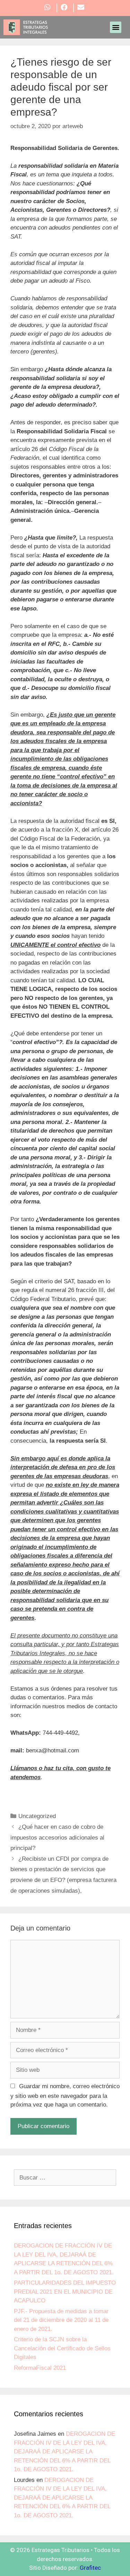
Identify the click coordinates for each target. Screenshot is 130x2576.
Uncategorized (37, 1816)
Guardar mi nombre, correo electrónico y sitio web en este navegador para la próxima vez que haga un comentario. (65, 2096)
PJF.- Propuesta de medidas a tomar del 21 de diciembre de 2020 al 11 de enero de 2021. (61, 2320)
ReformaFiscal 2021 (40, 2368)
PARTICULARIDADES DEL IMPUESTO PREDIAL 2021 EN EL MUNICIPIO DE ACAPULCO (65, 2292)
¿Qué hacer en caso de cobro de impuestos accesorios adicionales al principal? (57, 1837)
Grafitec (90, 2568)
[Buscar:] (65, 2178)
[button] (116, 27)
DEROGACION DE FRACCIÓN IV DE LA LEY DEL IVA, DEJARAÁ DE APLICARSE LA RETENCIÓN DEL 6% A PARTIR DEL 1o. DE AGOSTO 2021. (64, 2452)
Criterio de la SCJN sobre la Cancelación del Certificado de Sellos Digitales (62, 2348)
